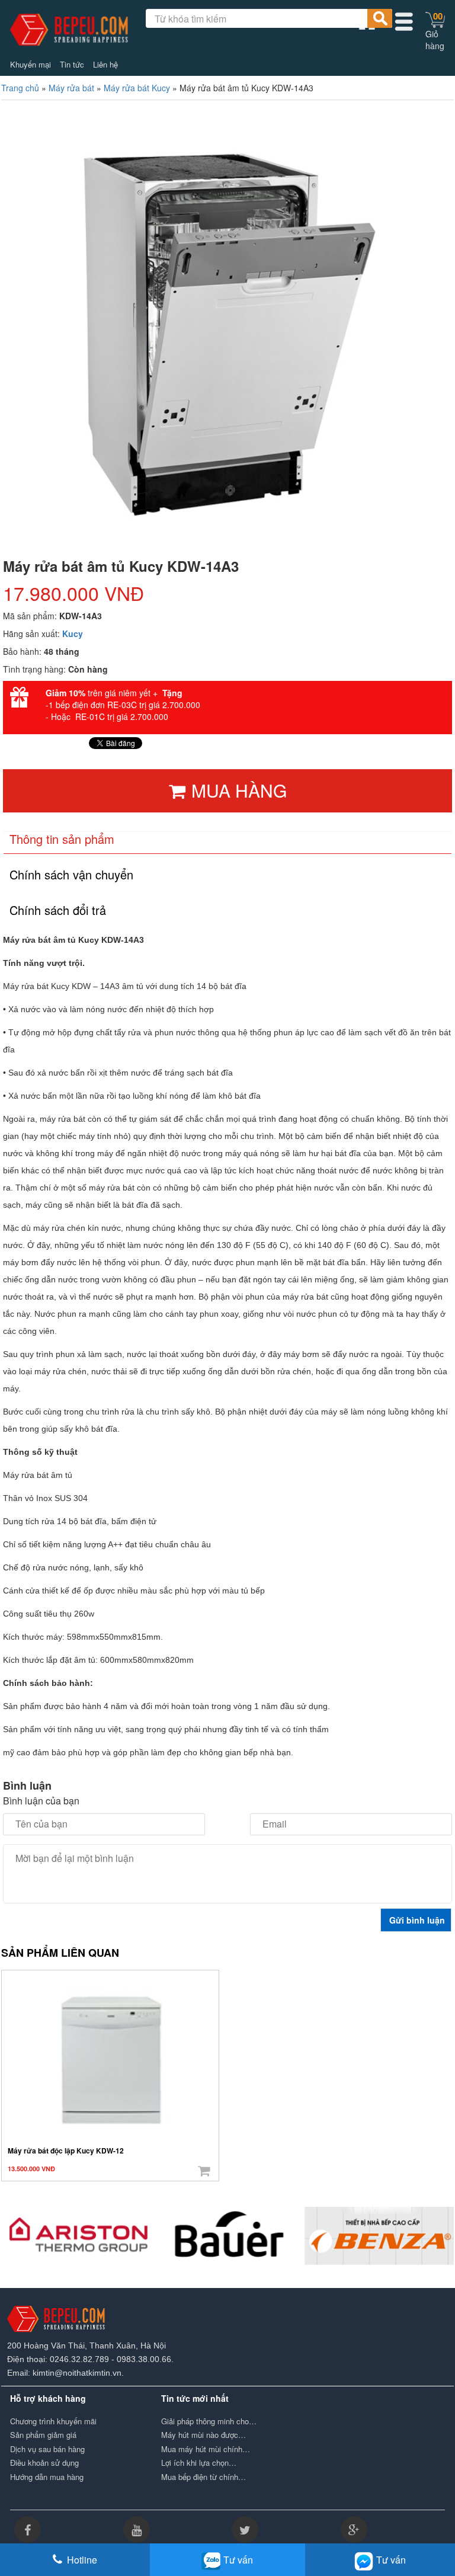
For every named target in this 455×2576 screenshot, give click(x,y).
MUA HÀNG (239, 790)
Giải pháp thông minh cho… (209, 2421)
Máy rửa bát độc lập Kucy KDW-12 (66, 2151)
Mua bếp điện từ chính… (204, 2477)
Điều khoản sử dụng (44, 2463)
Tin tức (72, 65)
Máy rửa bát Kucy (137, 88)
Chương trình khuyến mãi (53, 2421)
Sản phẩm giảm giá (43, 2435)
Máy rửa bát (71, 88)
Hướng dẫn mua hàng (47, 2477)
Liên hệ (105, 65)
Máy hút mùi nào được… (204, 2435)
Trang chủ (20, 88)
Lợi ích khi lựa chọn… (199, 2463)
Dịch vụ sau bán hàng (47, 2449)
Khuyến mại (31, 65)
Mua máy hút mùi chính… (206, 2449)
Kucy (73, 633)
